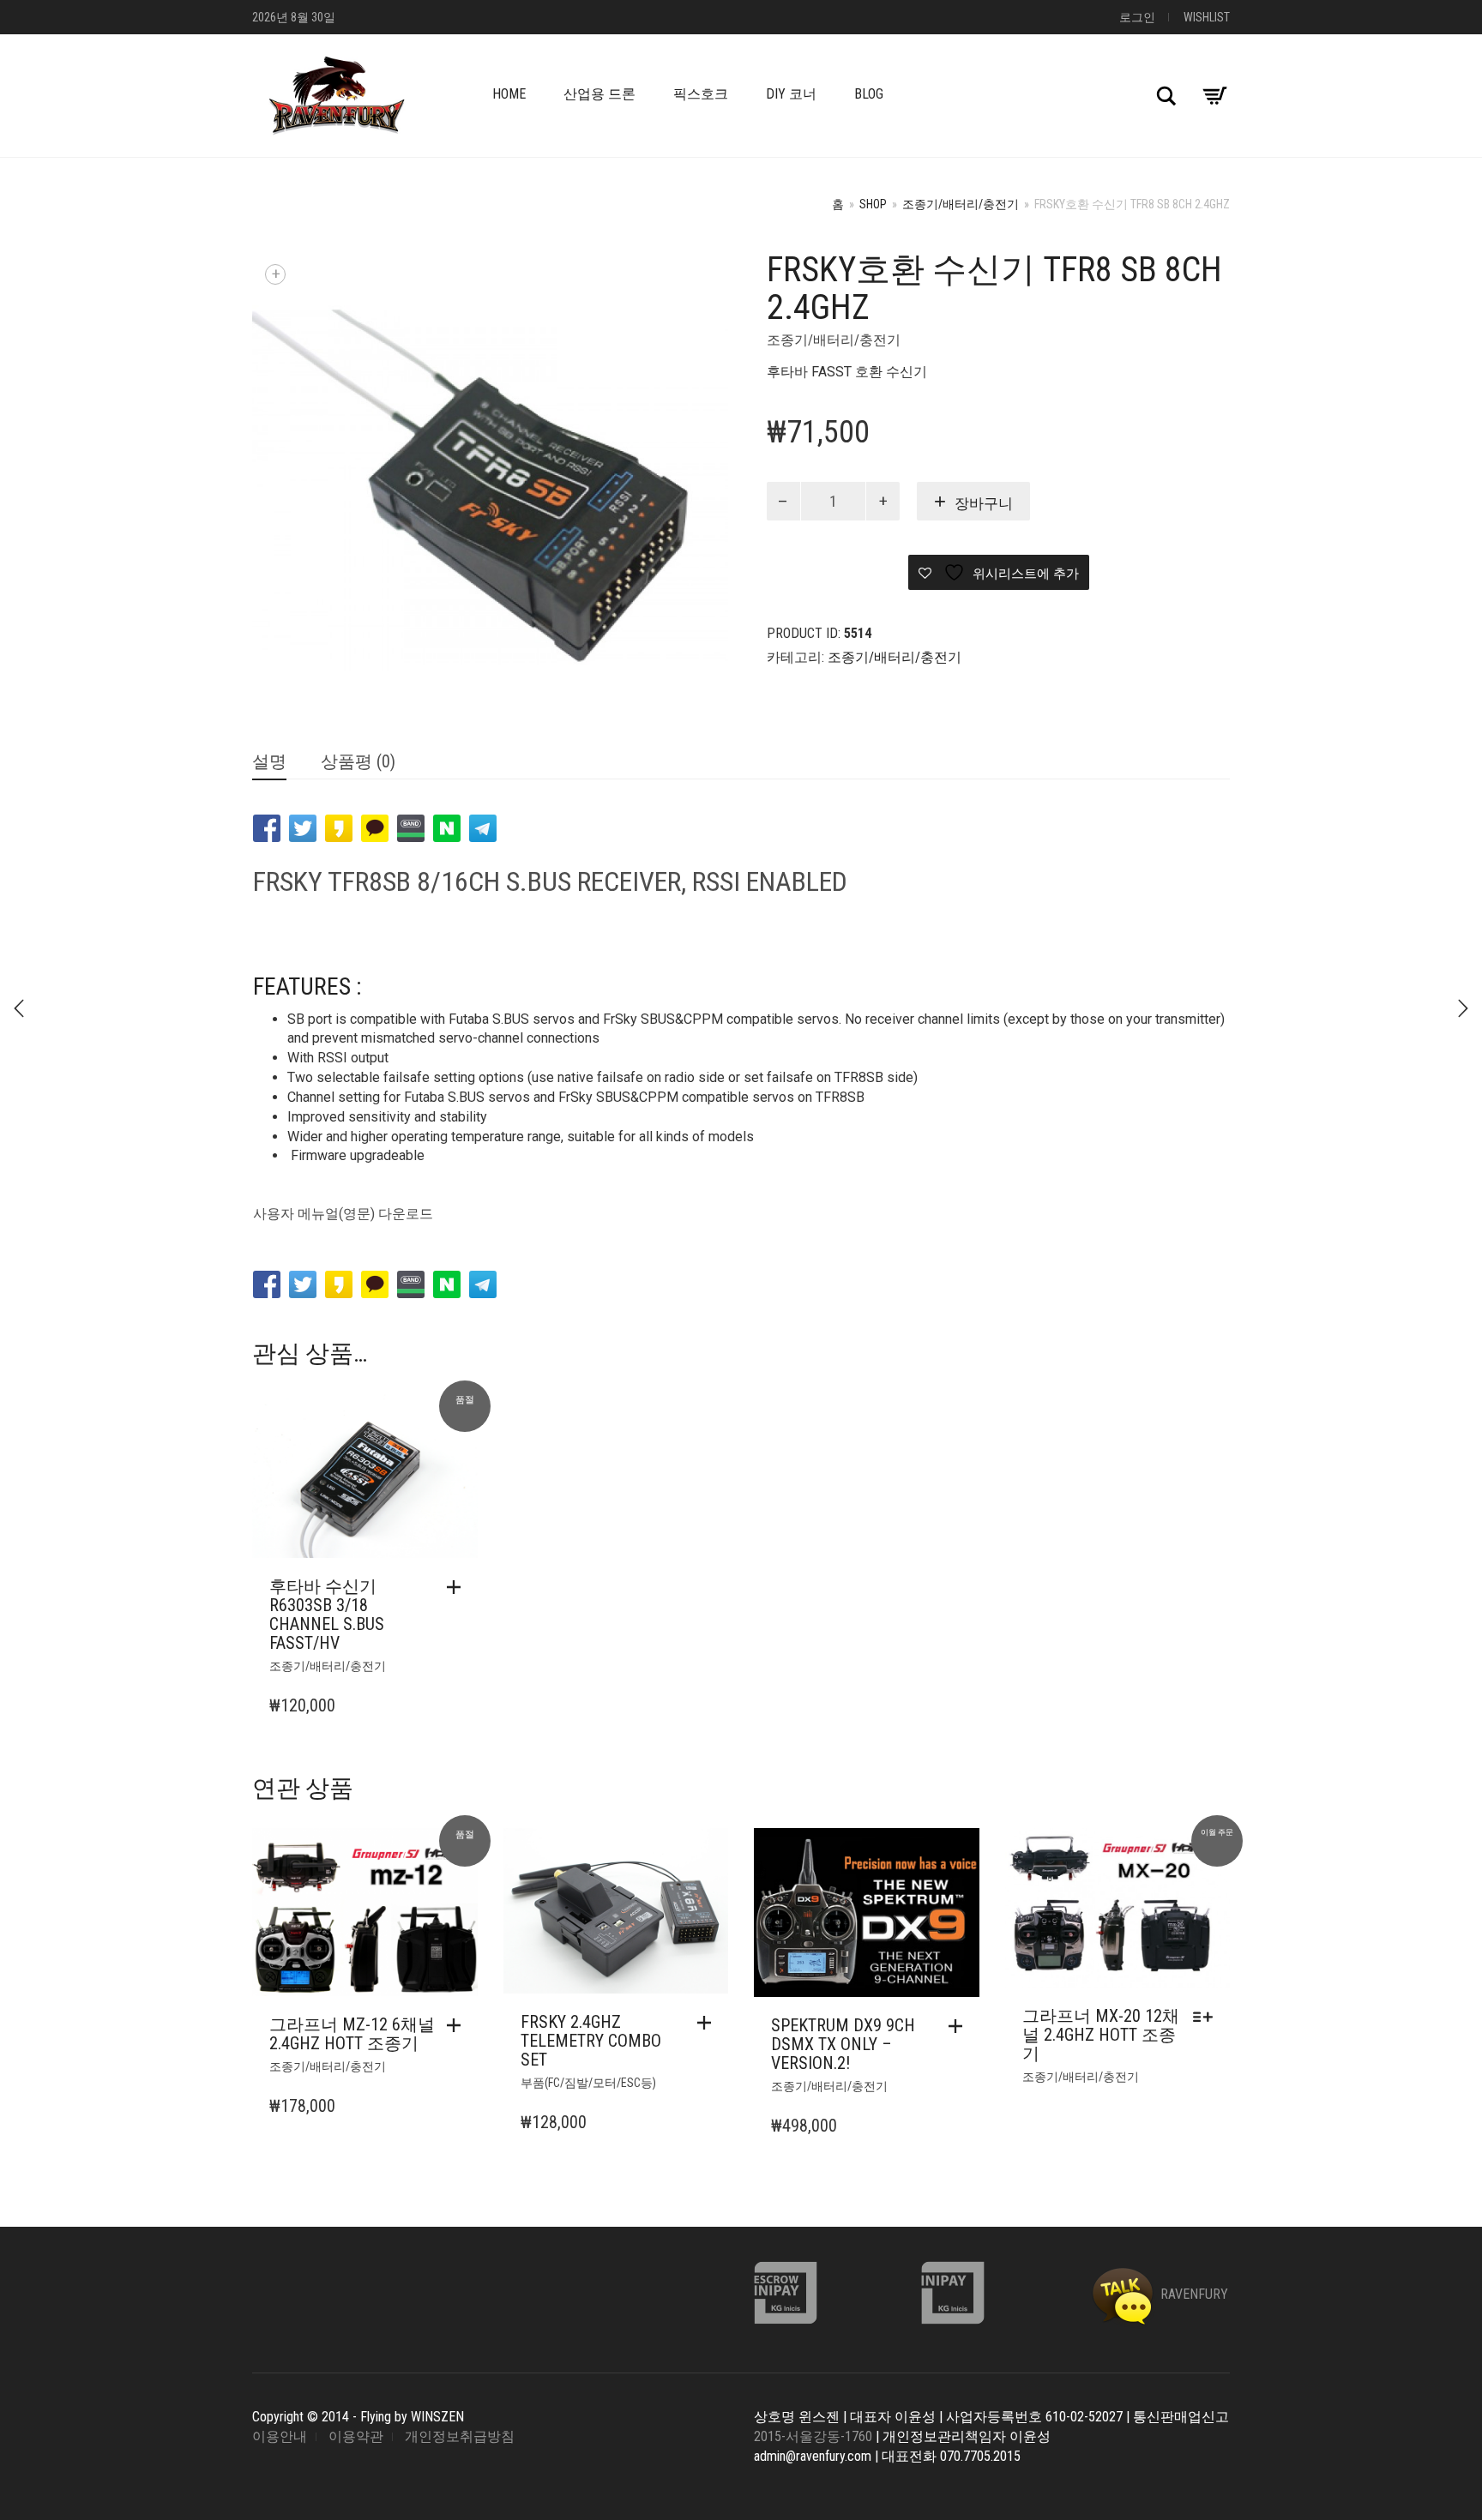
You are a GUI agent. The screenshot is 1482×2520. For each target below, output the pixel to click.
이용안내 (280, 2436)
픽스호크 (701, 94)
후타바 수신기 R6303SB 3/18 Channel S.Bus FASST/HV (327, 1615)
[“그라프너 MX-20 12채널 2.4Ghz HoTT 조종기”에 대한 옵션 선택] (1207, 2017)
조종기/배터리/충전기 (961, 204)
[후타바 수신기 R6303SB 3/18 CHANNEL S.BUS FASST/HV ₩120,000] (1463, 1008)
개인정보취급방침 (460, 2436)
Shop (873, 204)
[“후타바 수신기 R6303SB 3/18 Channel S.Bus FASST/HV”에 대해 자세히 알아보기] (458, 1587)
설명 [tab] (269, 761)
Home (509, 94)
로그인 (1137, 17)
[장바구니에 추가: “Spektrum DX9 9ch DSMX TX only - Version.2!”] (960, 2026)
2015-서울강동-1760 (813, 2436)
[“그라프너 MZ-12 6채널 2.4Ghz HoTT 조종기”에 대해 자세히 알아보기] (458, 2025)
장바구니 (984, 503)
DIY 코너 (791, 94)
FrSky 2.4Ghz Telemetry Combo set (591, 2041)
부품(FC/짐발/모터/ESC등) (588, 2083)
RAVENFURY (1193, 2294)
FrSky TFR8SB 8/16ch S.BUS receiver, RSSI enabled (550, 881)
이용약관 (356, 2436)
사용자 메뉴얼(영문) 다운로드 (343, 1214)
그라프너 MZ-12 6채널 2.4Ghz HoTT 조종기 (352, 2034)
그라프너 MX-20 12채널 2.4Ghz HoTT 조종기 (1101, 2035)
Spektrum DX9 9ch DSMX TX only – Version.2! (843, 2044)
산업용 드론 (599, 94)
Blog (869, 94)
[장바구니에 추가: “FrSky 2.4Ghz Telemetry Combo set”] (708, 2023)
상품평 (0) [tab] (358, 761)
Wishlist (1207, 17)
